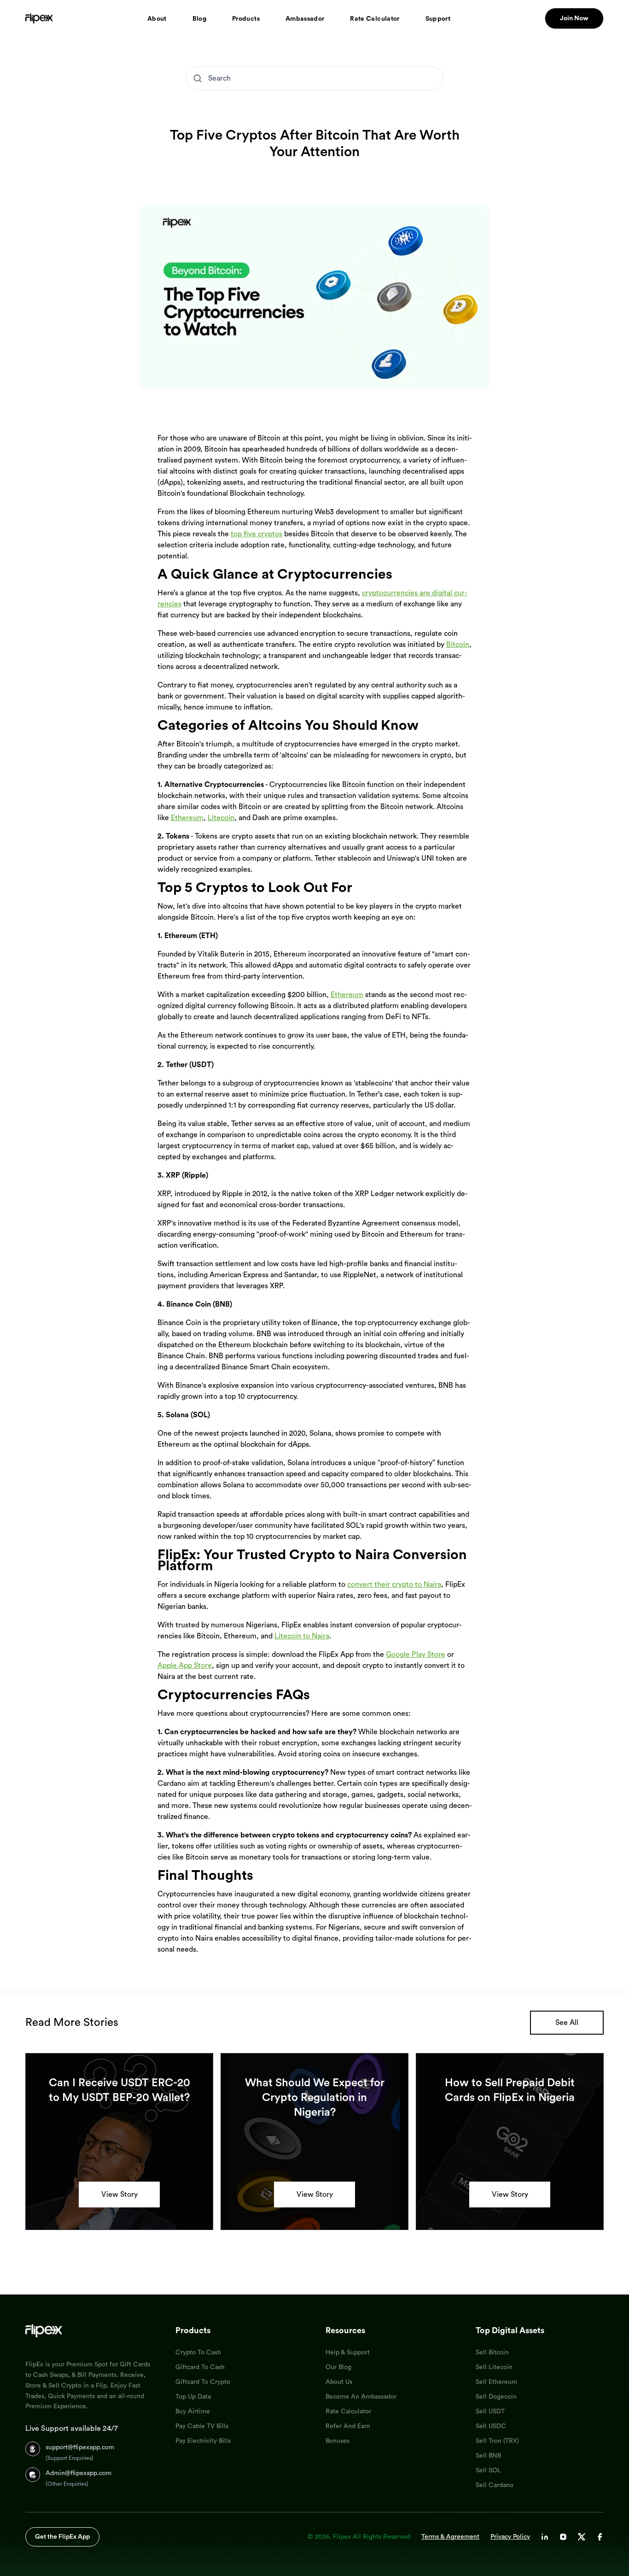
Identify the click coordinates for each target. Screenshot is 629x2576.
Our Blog (338, 2367)
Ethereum (187, 818)
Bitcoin (458, 645)
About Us (339, 2382)
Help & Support (348, 2353)
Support (438, 19)
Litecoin (221, 818)
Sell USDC (491, 2426)
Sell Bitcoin (492, 2353)
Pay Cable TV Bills (202, 2426)
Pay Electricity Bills (203, 2441)
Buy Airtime (193, 2412)
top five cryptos (256, 534)
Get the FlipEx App (62, 2537)
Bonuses (338, 2441)
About (157, 19)
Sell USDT (490, 2412)
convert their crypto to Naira (394, 1584)
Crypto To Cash (198, 2353)
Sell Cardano (495, 2485)
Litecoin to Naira (302, 1636)
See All (567, 2023)
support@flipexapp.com (80, 2447)
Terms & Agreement (450, 2537)
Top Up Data (193, 2397)
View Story (119, 2195)
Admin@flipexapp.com (79, 2473)
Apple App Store (185, 1666)
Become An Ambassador (361, 2397)
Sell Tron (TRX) (497, 2441)
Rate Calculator (375, 19)
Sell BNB (488, 2456)
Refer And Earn (348, 2426)
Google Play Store (416, 1655)
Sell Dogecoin (496, 2397)
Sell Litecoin (494, 2367)
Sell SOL (488, 2470)
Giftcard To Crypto (203, 2382)
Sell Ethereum (496, 2382)
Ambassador (305, 19)
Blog (199, 19)
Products (246, 19)
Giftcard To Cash (200, 2367)
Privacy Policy (510, 2537)
